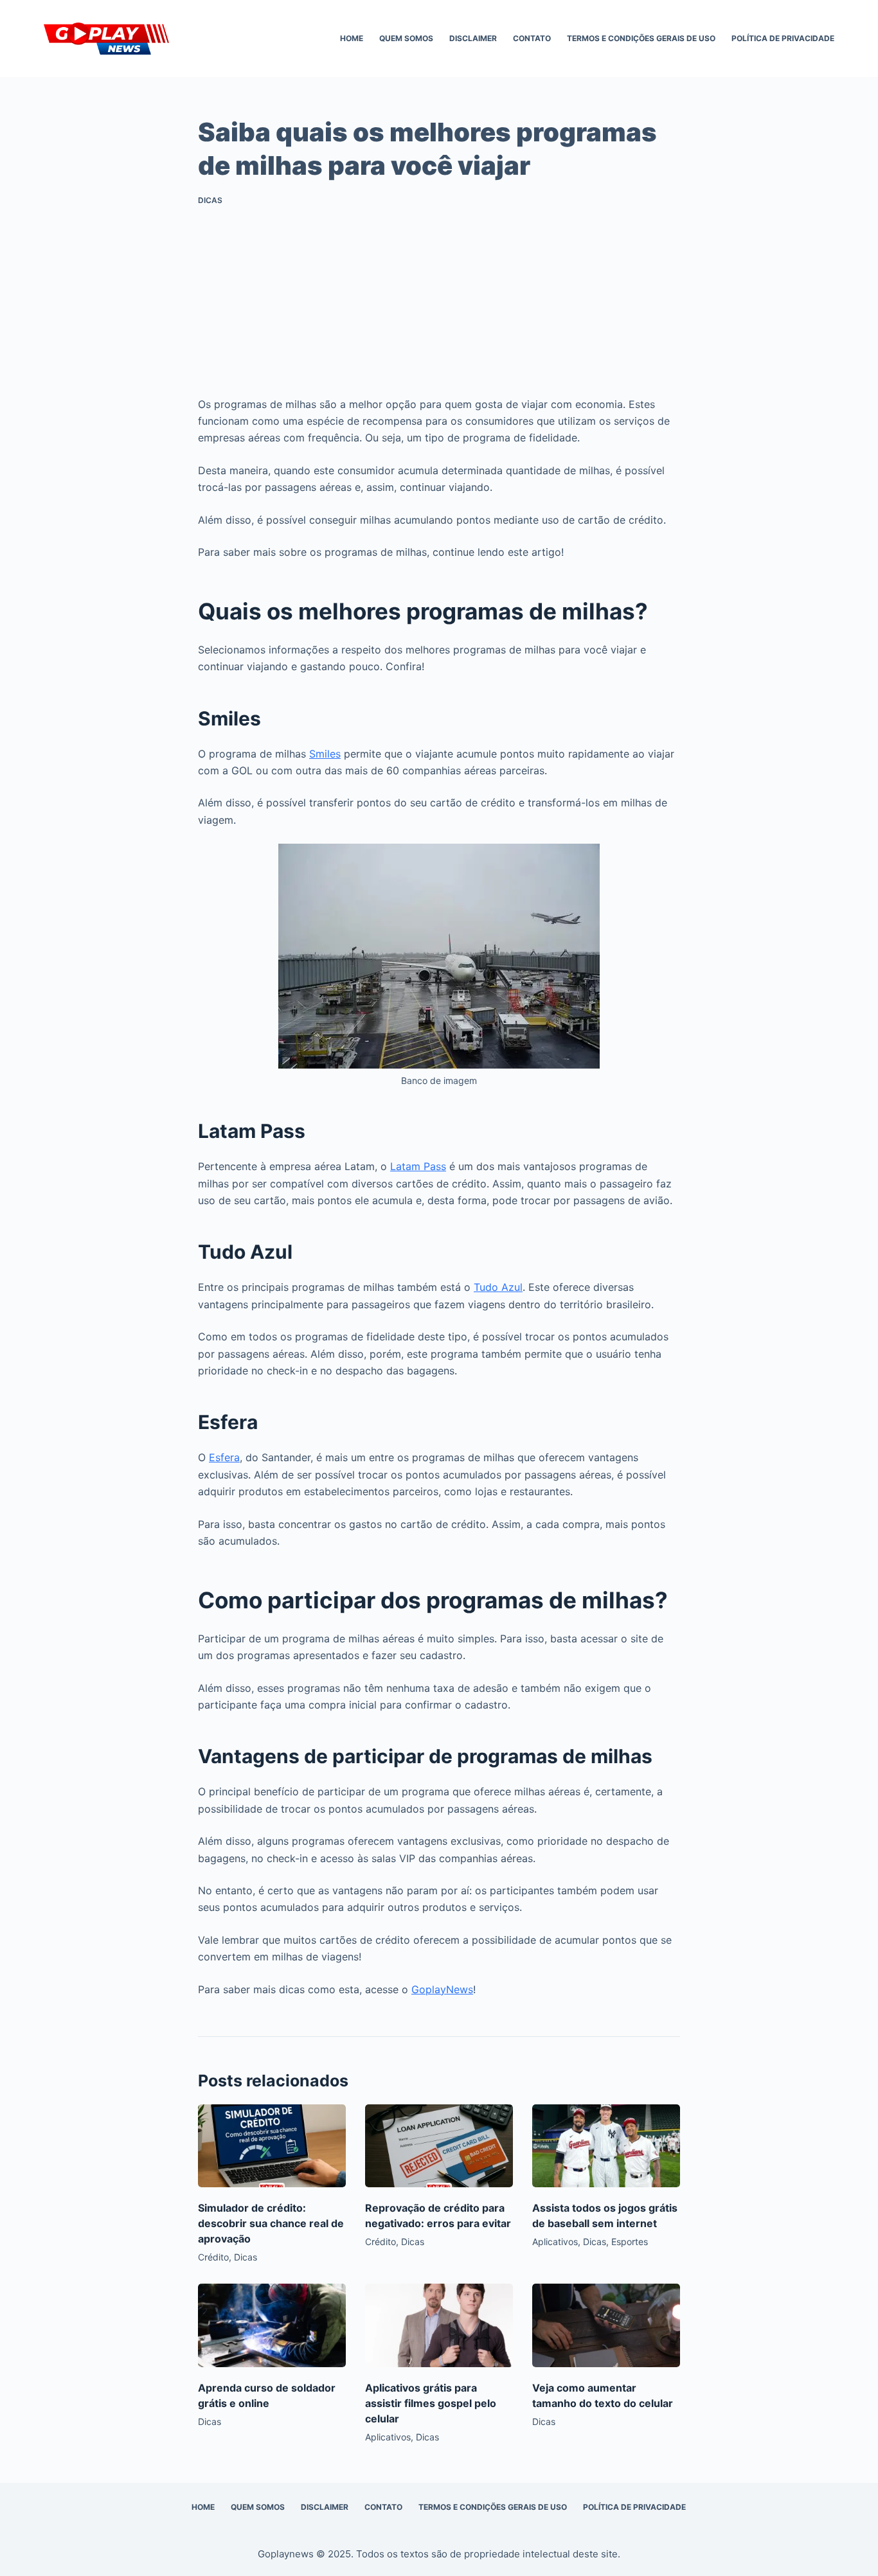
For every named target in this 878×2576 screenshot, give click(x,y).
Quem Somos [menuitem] (406, 38)
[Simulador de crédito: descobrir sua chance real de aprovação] (272, 2146)
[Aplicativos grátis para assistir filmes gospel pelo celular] (439, 2325)
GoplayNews (442, 1989)
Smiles (325, 754)
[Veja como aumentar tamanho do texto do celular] (606, 2325)
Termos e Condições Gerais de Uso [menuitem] (641, 38)
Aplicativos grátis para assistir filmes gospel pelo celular (431, 2403)
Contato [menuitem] (532, 38)
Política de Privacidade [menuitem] (783, 38)
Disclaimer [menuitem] (473, 38)
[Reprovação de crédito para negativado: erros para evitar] (439, 2146)
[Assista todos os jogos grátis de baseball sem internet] (606, 2146)
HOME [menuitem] (352, 38)
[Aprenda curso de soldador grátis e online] (272, 2325)
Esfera (224, 1457)
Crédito (213, 2257)
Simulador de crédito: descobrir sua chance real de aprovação (271, 2223)
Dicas (210, 200)
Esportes (630, 2242)
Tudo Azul (498, 1287)
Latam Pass (418, 1166)
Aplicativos (555, 2242)
